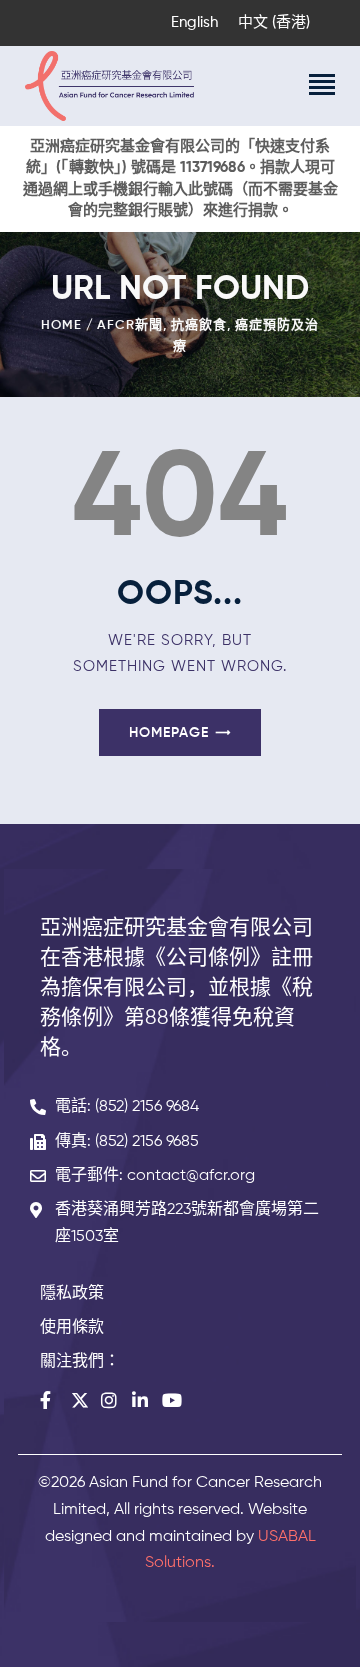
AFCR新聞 (130, 325)
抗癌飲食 (199, 325)
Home (61, 325)
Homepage (169, 733)
